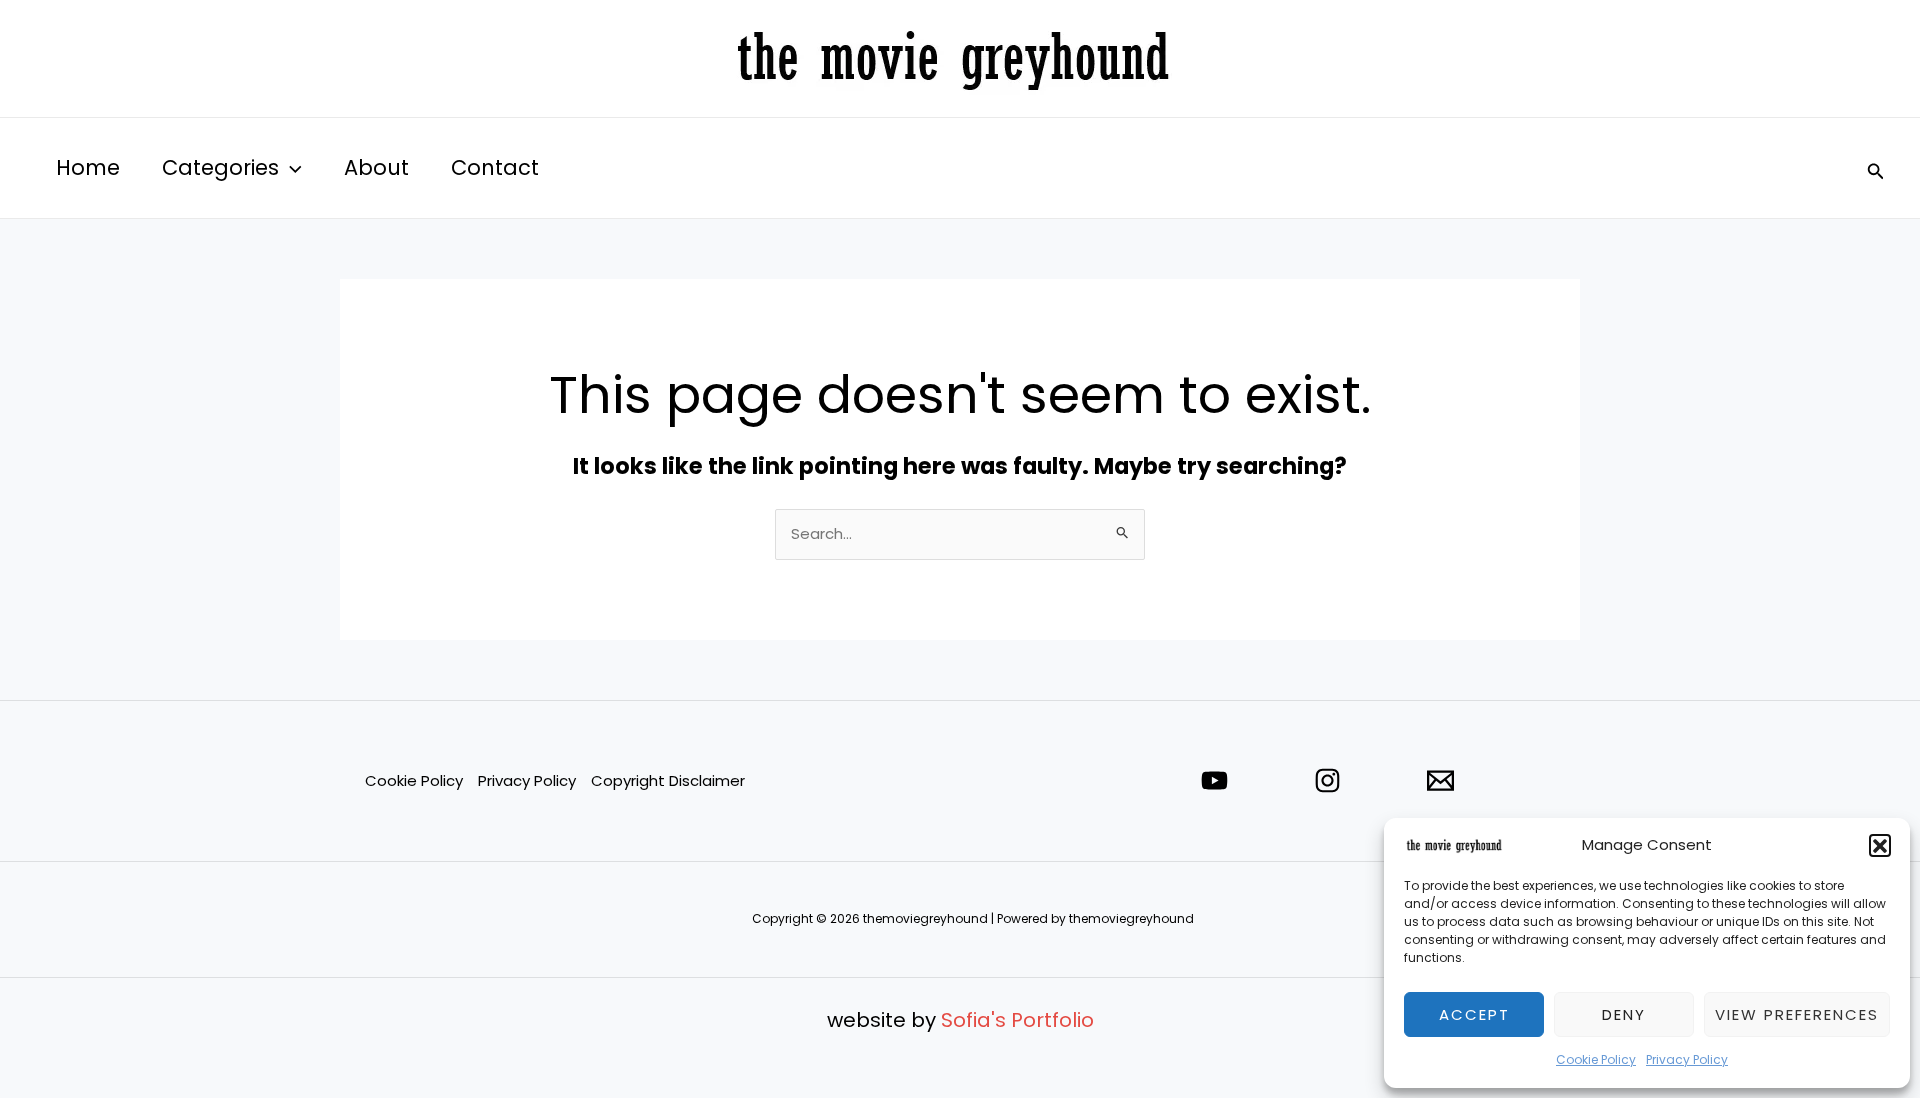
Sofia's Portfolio (1017, 1020)
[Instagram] (1327, 780)
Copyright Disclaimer (668, 780)
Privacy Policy (1687, 1059)
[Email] (1440, 780)
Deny (1624, 1014)
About (376, 167)
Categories (220, 167)
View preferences (1797, 1014)
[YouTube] (1214, 780)
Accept (1474, 1014)
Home (88, 167)
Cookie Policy (1596, 1059)
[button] (1880, 845)
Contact (495, 167)
